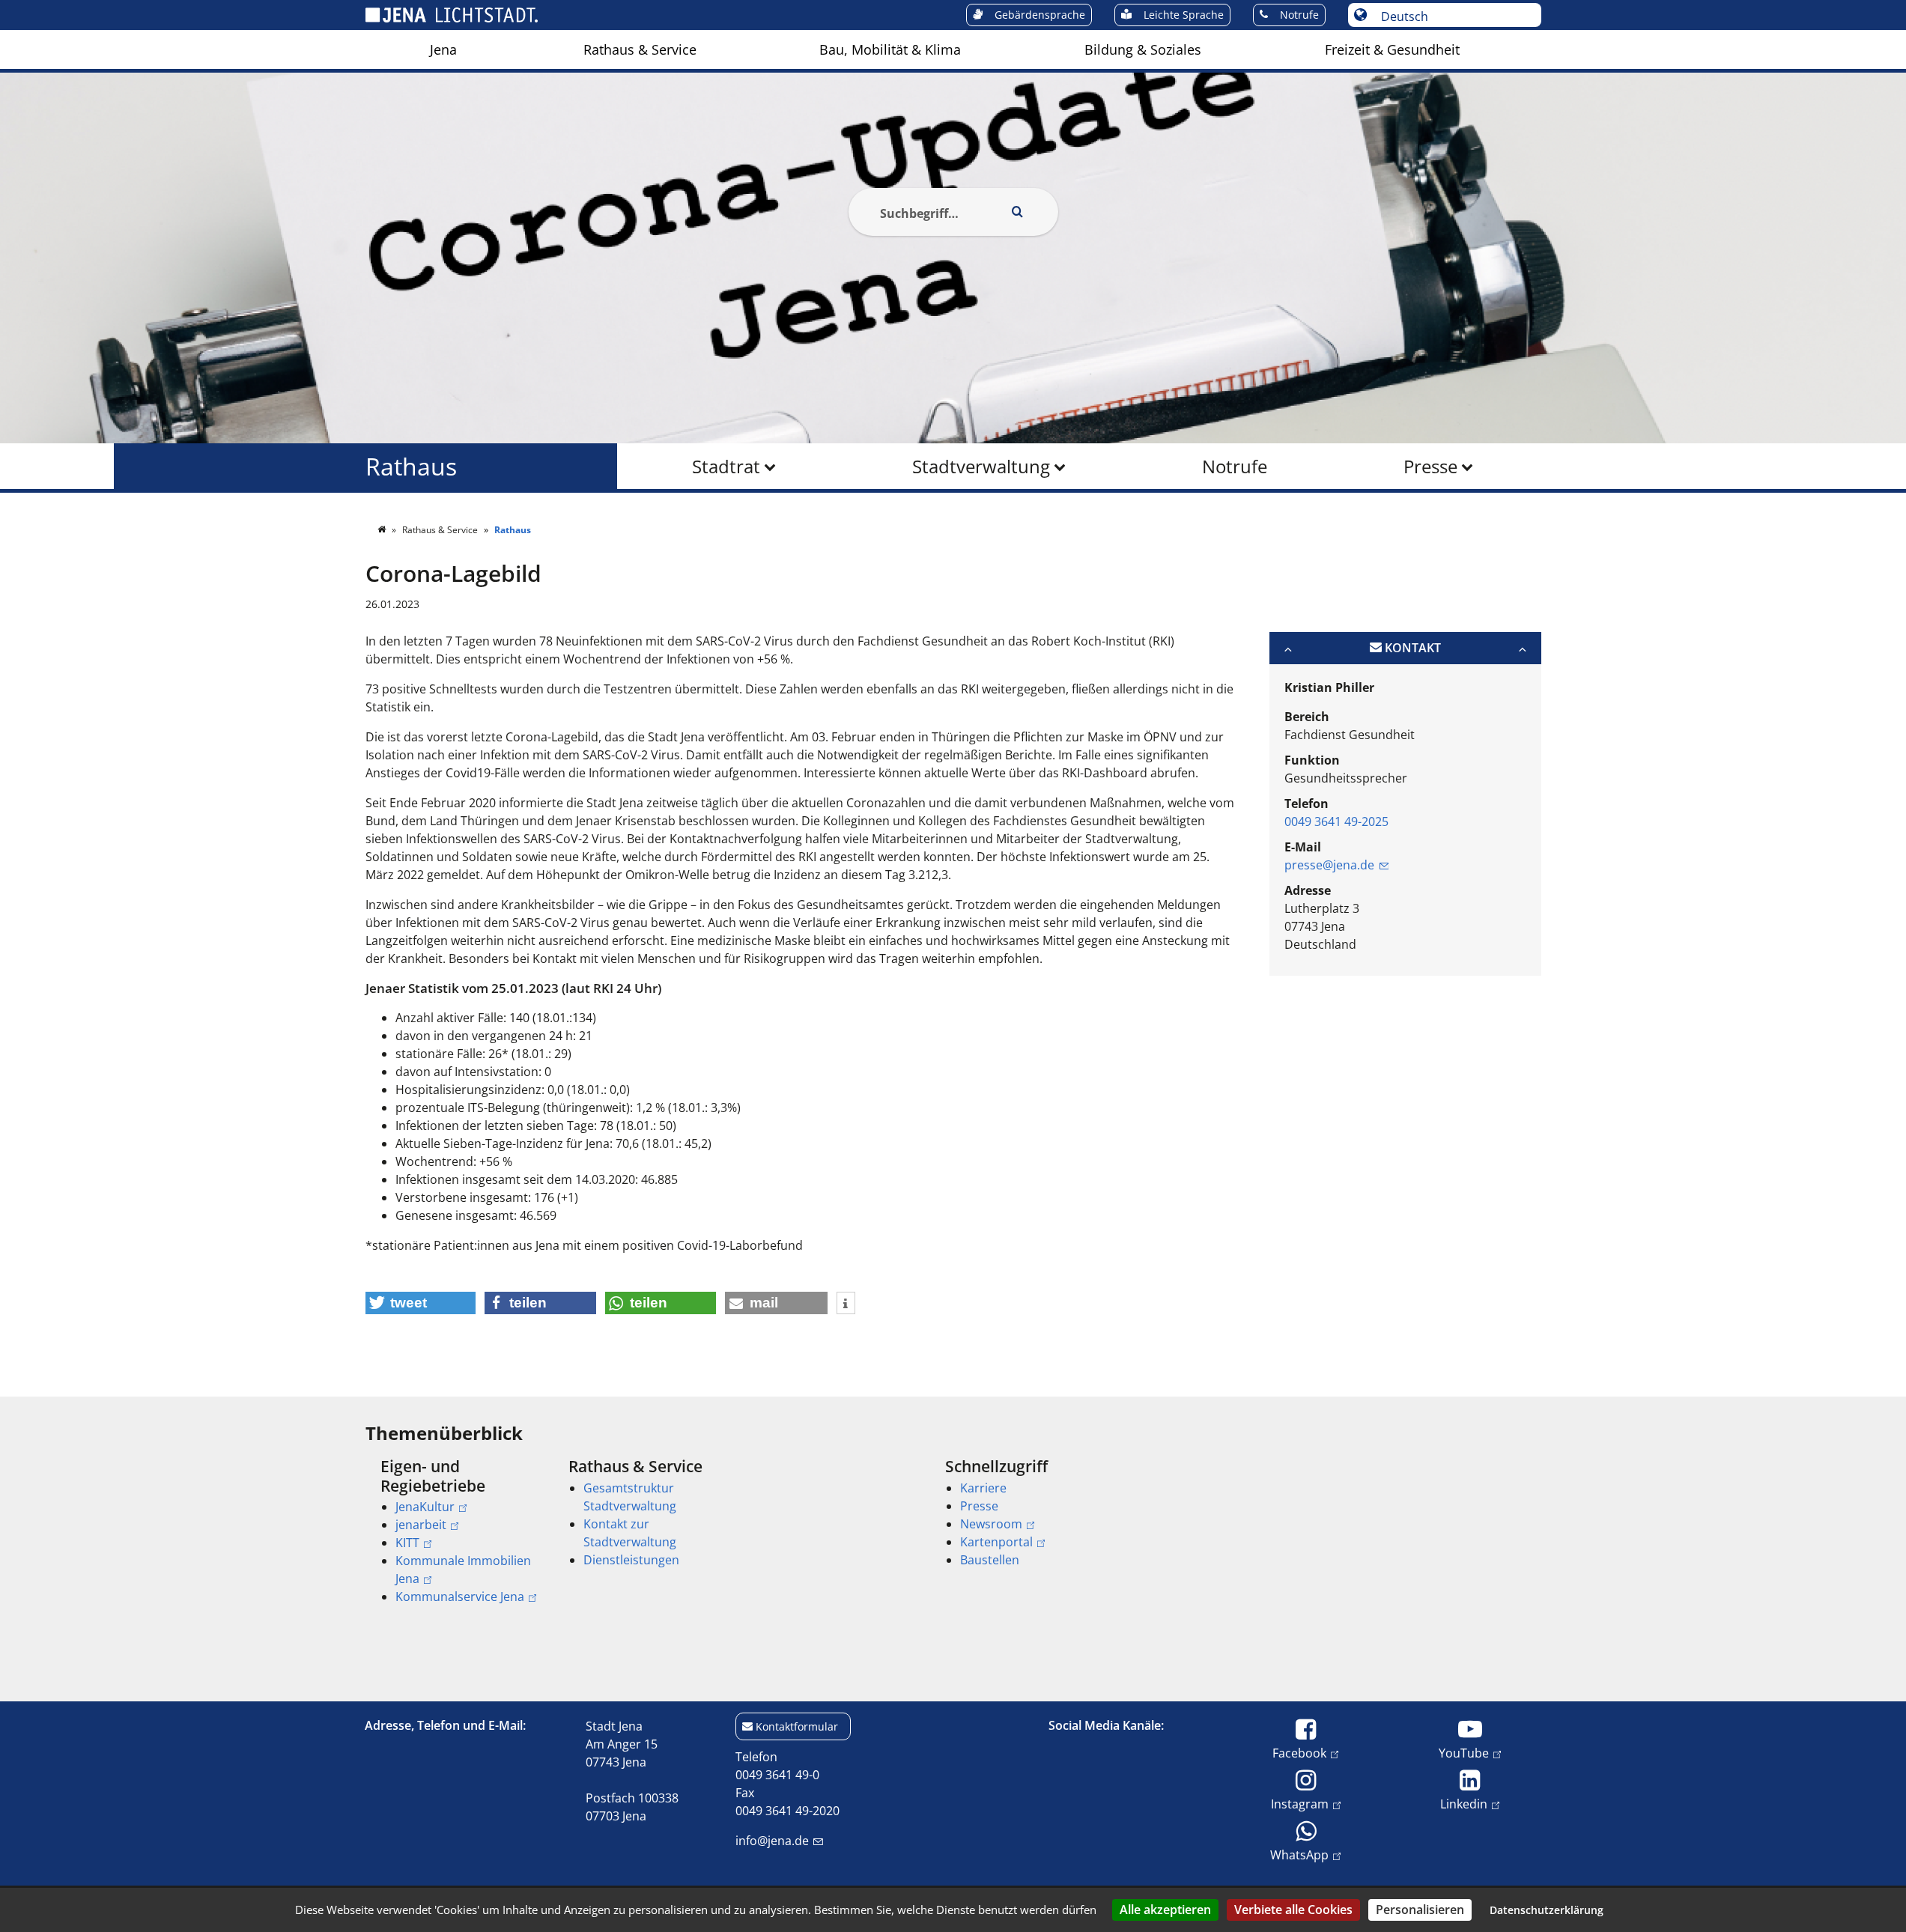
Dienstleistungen (631, 1560)
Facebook (1299, 1753)
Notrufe (1235, 466)
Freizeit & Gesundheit (1392, 49)
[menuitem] (443, 49)
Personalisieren (1420, 1910)
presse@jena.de (1329, 865)
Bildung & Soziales (1143, 49)
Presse (1430, 466)
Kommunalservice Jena (460, 1597)
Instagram (1300, 1804)
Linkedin (1464, 1804)
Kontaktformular (797, 1726)
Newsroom (991, 1524)
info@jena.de (772, 1841)
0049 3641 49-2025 (1336, 821)
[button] (421, 1303)
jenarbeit (421, 1525)
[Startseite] (383, 530)
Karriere (983, 1488)
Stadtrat (726, 466)
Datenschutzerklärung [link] (1547, 1910)
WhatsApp (1299, 1854)
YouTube (1464, 1753)
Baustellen (990, 1560)
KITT (407, 1543)
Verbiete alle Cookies (1293, 1910)
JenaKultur (425, 1507)
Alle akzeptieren (1165, 1910)
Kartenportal (996, 1542)
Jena (443, 49)
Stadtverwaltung (981, 466)
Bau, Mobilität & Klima (890, 49)
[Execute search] (1018, 212)
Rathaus (411, 466)
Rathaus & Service (640, 49)
